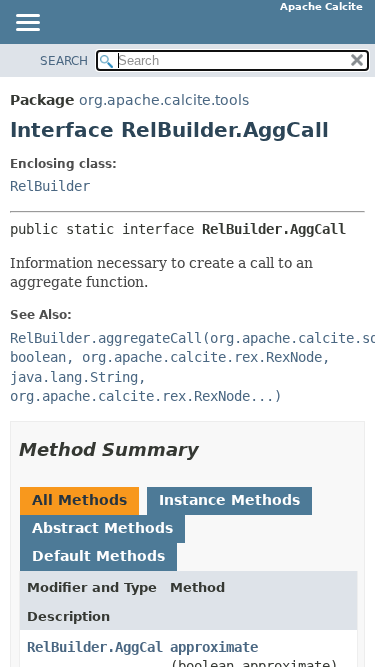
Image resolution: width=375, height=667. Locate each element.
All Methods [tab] (79, 500)
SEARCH (64, 61)
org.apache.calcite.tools (164, 100)
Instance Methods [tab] (229, 500)
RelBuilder (50, 186)
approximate (214, 647)
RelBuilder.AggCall (99, 647)
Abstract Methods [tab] (102, 528)
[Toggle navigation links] (27, 24)
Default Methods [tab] (98, 556)
